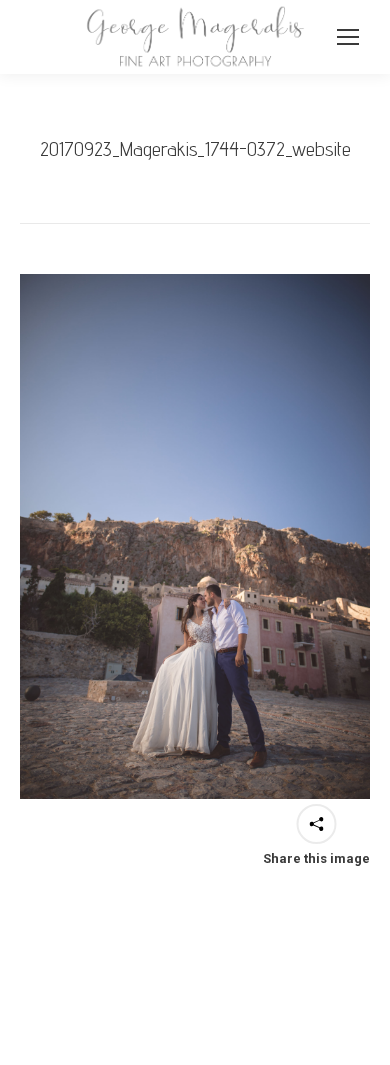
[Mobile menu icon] (348, 37)
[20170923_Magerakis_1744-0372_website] (195, 536)
